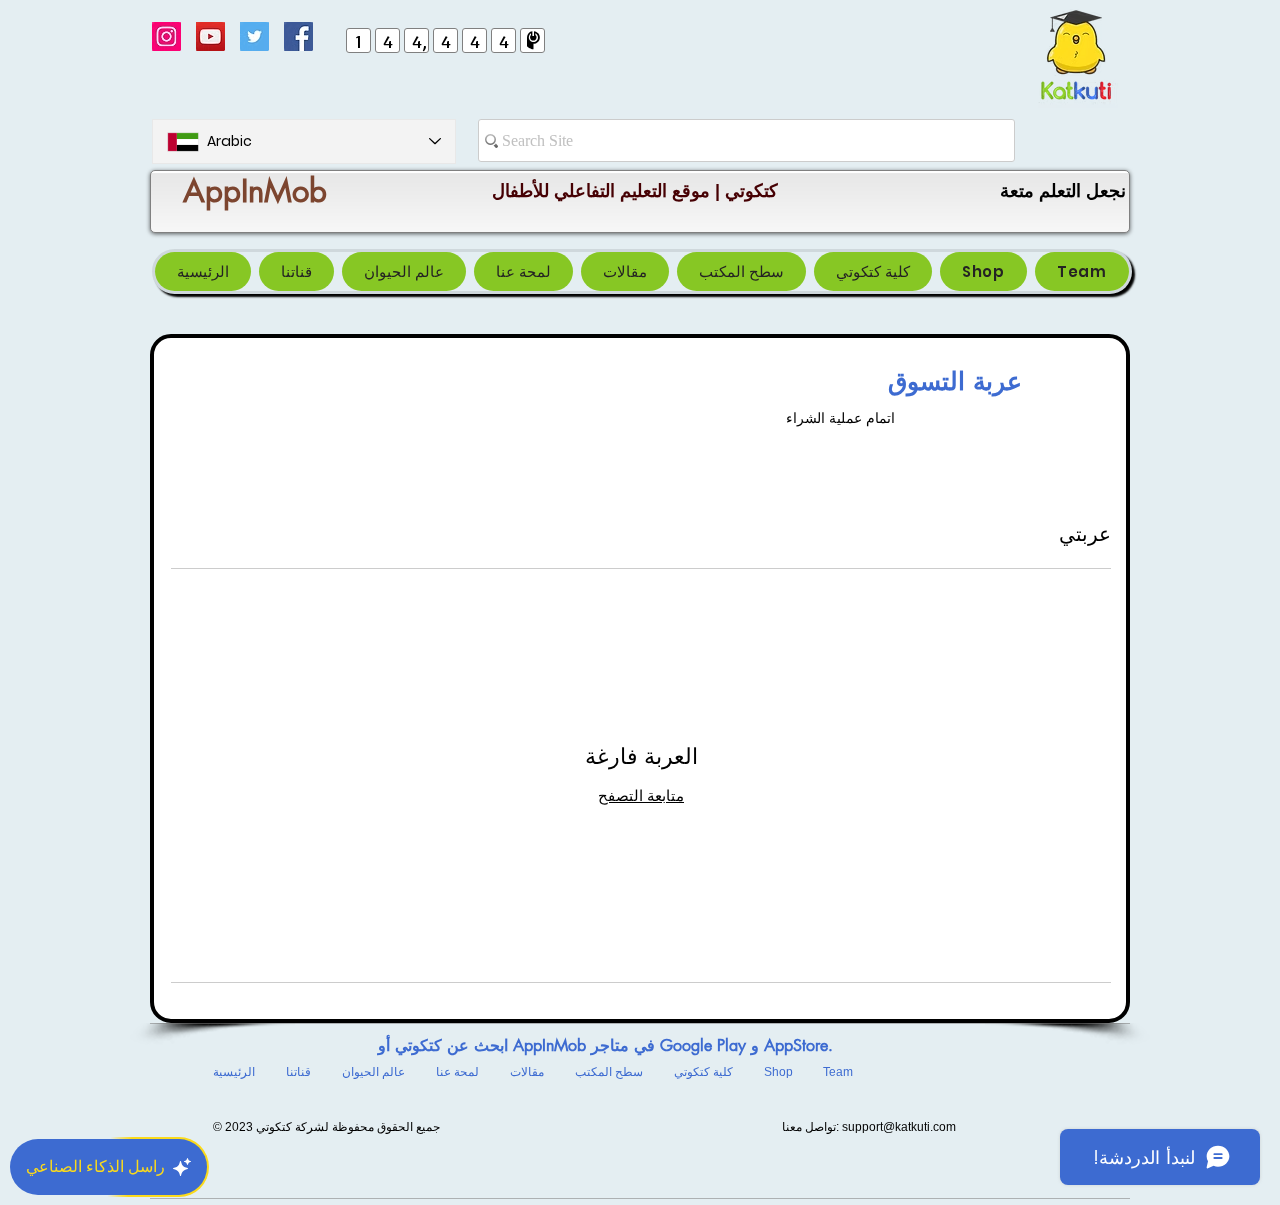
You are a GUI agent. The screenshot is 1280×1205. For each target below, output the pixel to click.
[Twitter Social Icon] (254, 36)
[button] (741, 271)
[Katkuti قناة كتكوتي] (210, 36)
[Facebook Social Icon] (298, 36)
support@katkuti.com (899, 1127)
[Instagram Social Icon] (166, 36)
